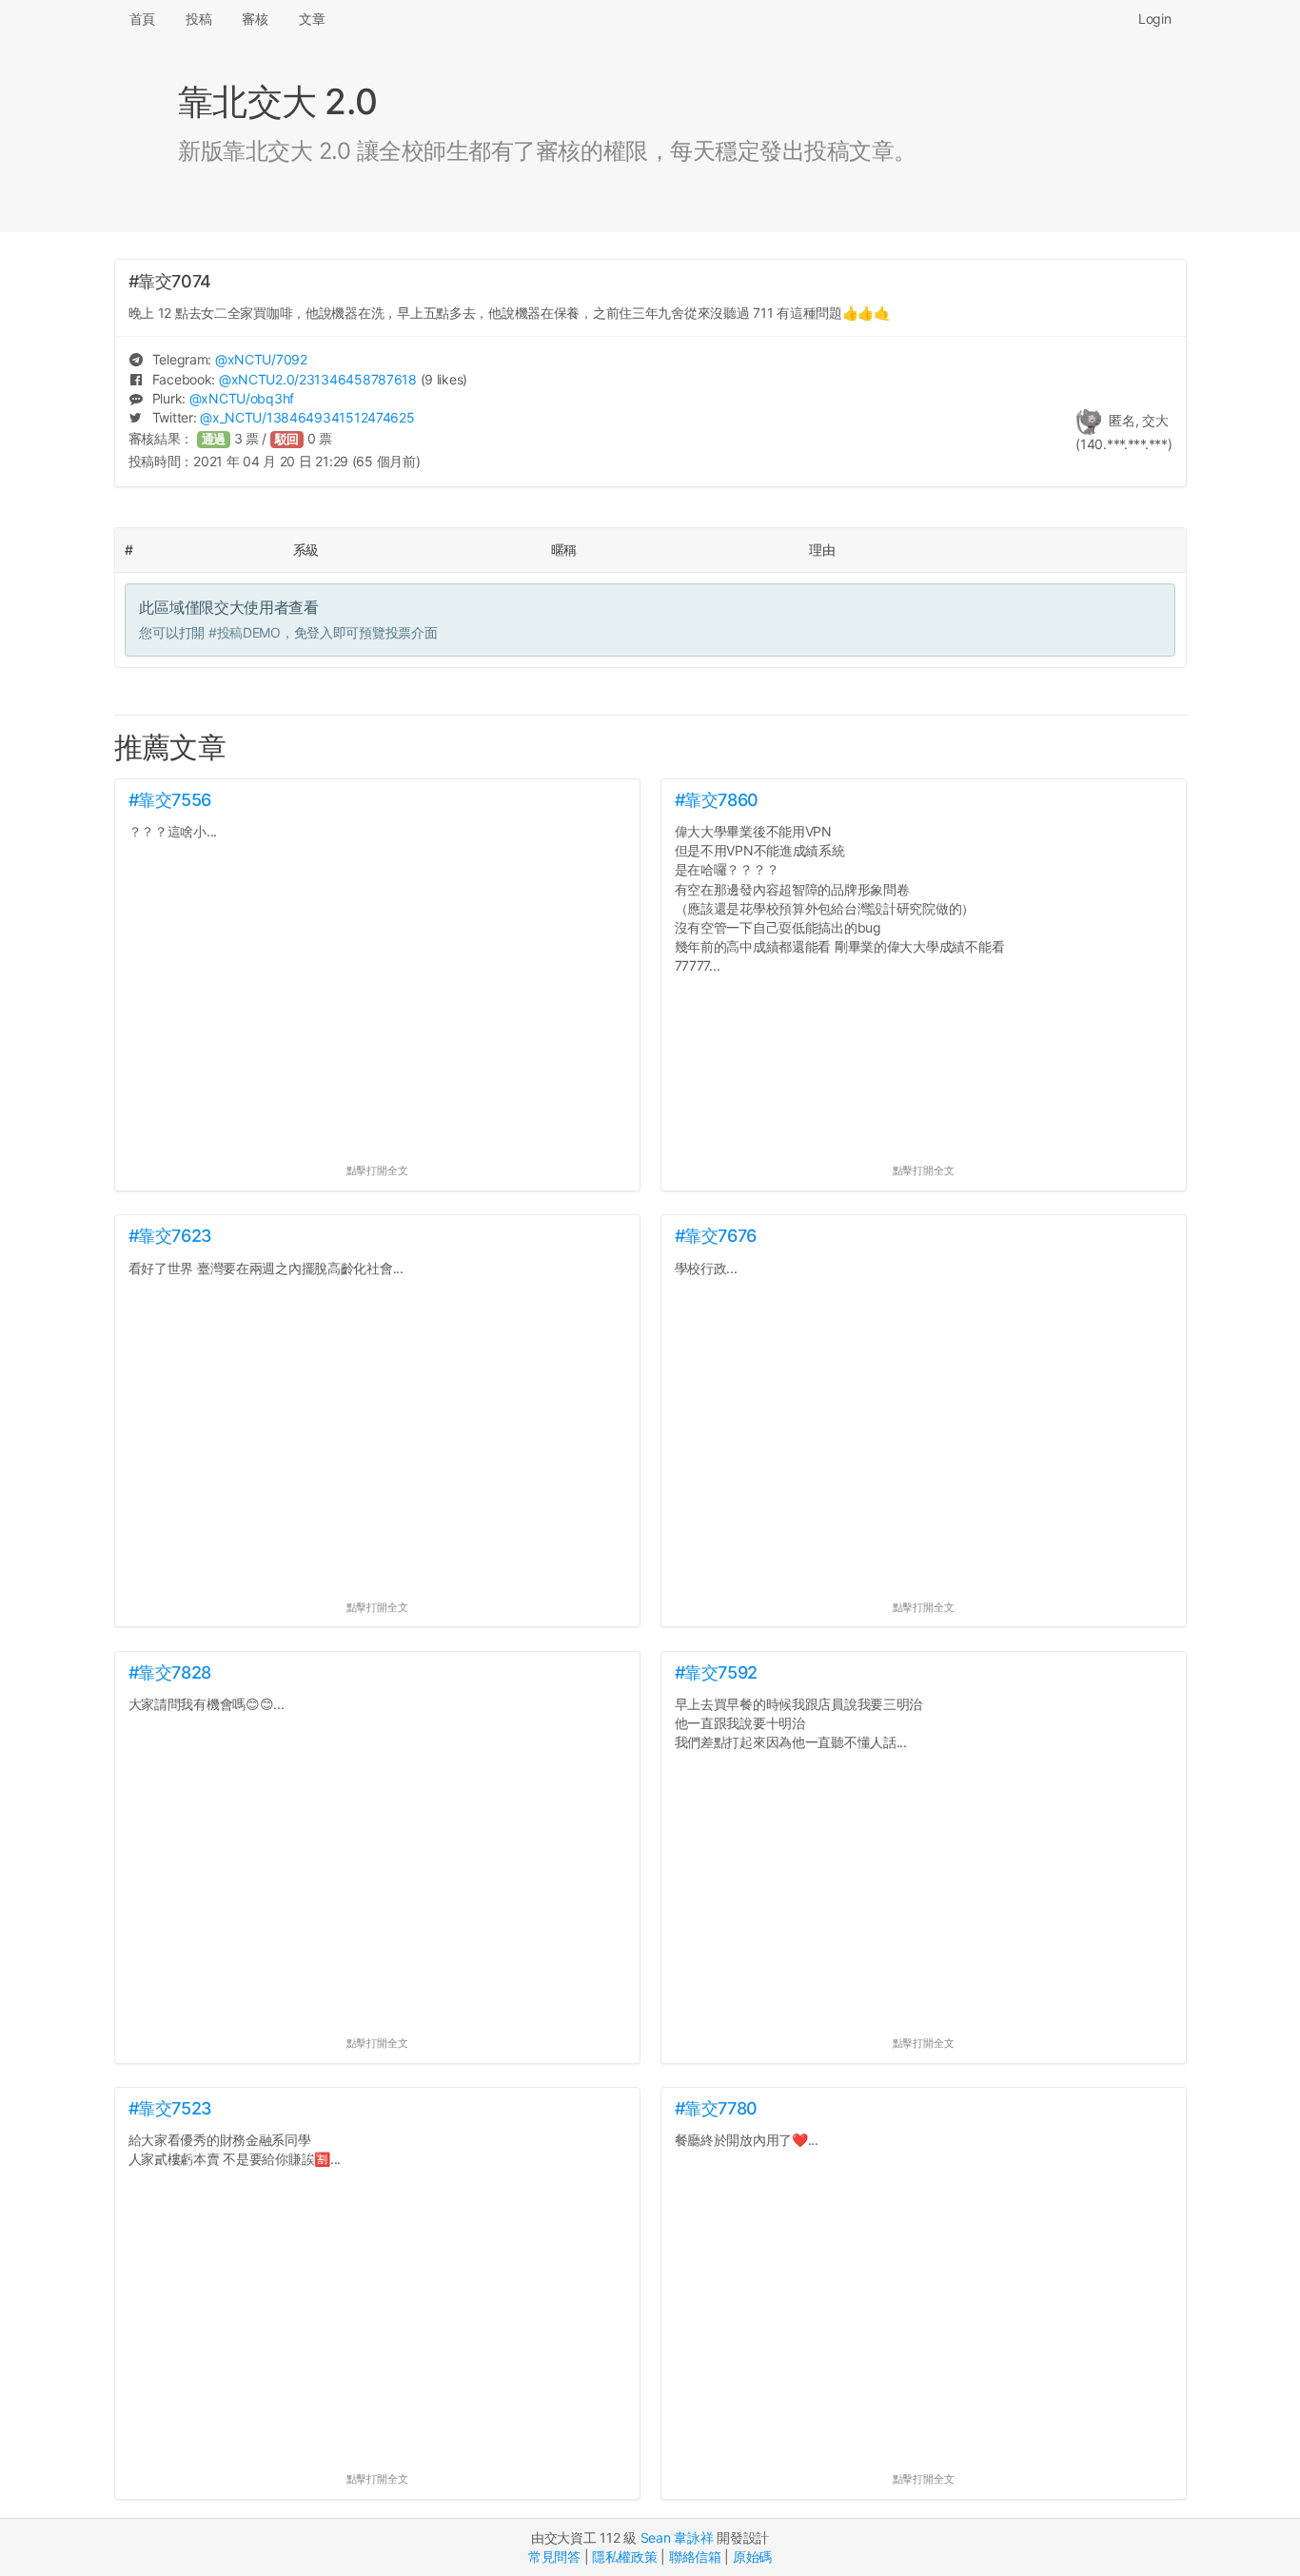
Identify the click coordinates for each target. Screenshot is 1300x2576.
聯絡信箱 (695, 2556)
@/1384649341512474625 (307, 417)
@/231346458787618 (318, 379)
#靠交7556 (170, 800)
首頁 (142, 19)
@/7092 (261, 359)
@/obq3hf (242, 398)
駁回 (287, 439)
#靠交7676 (716, 1236)
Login (1155, 19)
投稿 (198, 19)
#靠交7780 (716, 2108)
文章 (312, 19)
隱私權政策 (625, 2556)
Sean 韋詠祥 (677, 2537)
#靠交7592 (716, 1672)
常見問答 (554, 2556)
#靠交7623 (170, 1236)
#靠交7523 (170, 2108)
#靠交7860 (717, 800)
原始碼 (752, 2556)
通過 (214, 439)
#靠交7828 (170, 1672)
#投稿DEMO (245, 632)
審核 (255, 19)
